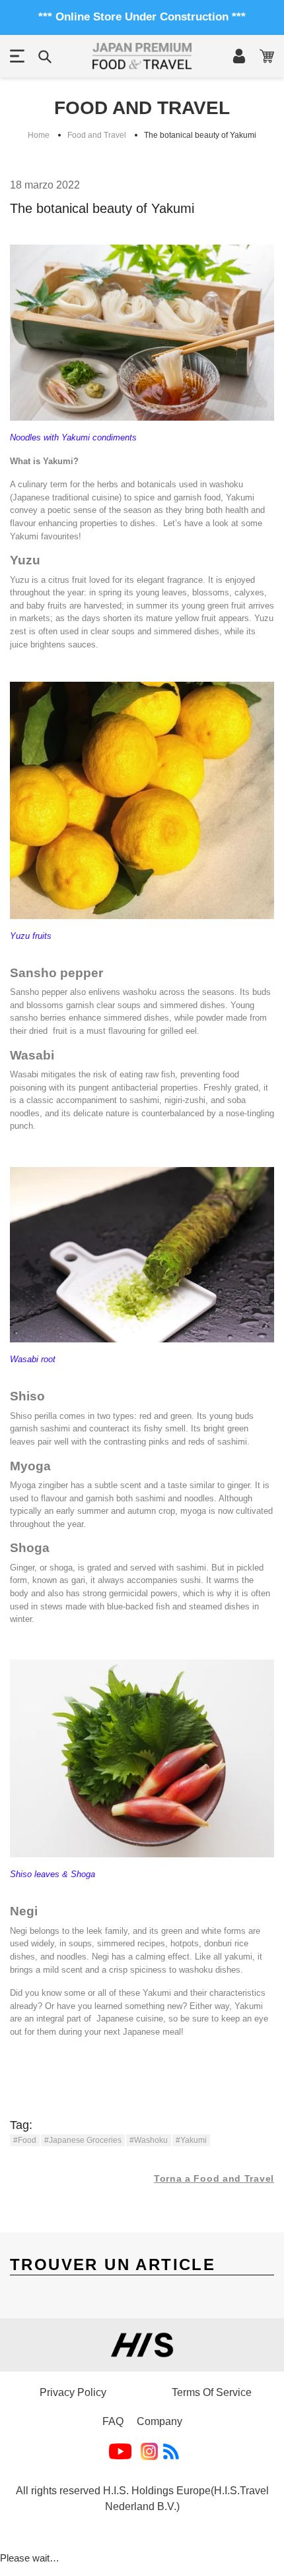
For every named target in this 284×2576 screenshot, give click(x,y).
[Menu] (17, 56)
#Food (25, 2140)
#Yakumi (191, 2140)
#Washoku (149, 2140)
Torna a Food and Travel (214, 2178)
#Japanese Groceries (83, 2140)
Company (160, 2421)
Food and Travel (97, 135)
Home (39, 135)
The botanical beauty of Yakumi (200, 135)
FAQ (113, 2421)
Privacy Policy (73, 2392)
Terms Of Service (212, 2392)
